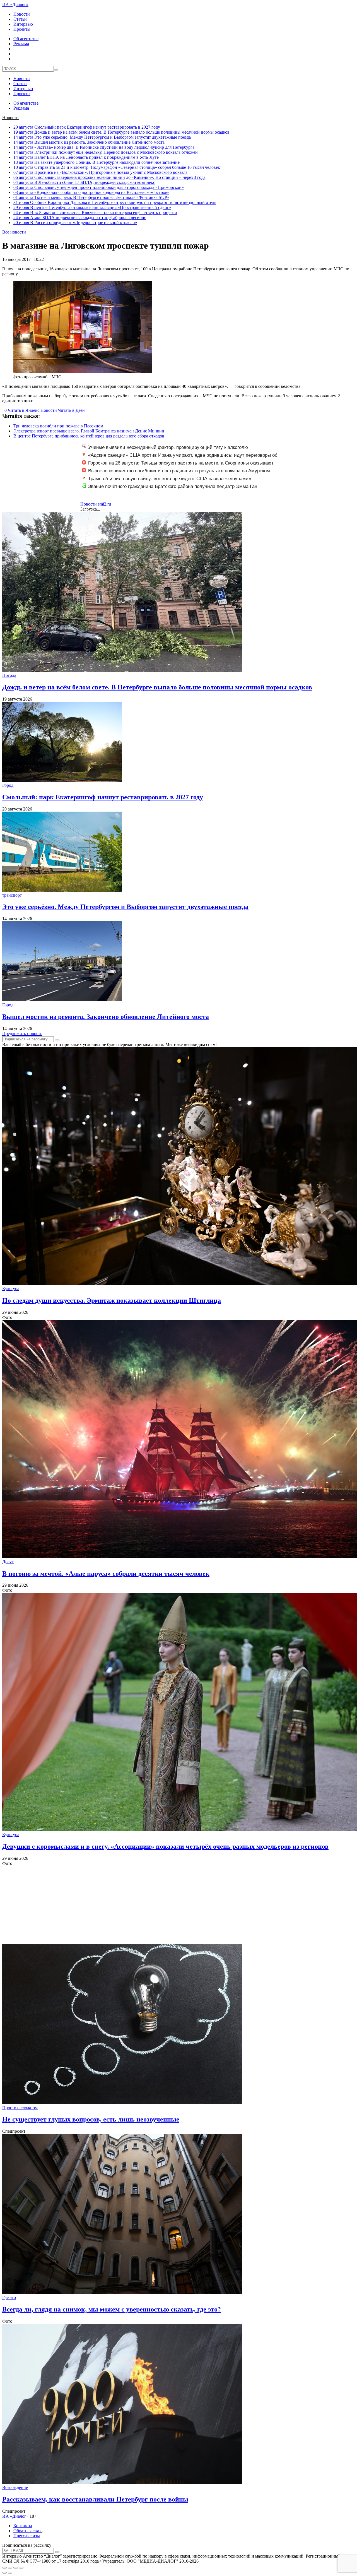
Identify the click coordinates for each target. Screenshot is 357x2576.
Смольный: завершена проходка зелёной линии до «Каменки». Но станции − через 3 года (109, 177)
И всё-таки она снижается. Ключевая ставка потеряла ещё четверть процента (95, 212)
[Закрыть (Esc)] (4, 2568)
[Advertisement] (170, 1905)
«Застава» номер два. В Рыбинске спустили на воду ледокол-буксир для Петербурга (104, 147)
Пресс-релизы (27, 2536)
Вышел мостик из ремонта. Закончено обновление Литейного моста (89, 142)
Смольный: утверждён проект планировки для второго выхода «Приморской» (99, 187)
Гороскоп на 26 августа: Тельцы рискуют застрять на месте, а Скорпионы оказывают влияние (178, 466)
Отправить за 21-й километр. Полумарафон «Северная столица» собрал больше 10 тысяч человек (117, 167)
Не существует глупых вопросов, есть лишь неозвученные (91, 2119)
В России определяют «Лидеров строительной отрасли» (75, 223)
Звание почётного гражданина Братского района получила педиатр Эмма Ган (173, 486)
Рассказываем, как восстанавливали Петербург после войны (95, 2499)
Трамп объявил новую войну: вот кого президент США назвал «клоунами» (170, 479)
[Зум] (21, 2568)
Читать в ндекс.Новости (32, 410)
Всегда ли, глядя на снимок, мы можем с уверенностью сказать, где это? (112, 2309)
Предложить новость (22, 1034)
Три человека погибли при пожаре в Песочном (58, 426)
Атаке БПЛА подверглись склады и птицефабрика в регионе (80, 217)
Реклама (21, 44)
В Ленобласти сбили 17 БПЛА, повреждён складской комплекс (84, 182)
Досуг (8, 1562)
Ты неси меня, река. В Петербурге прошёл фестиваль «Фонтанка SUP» (91, 197)
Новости (22, 14)
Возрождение (15, 2487)
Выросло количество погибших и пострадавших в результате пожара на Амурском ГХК (176, 474)
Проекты (22, 29)
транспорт (12, 895)
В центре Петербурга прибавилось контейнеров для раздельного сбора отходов (89, 436)
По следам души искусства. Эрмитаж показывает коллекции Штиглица (112, 1300)
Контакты (23, 2526)
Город (8, 785)
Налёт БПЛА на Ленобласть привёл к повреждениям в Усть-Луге (86, 157)
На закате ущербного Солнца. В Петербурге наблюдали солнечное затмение (97, 162)
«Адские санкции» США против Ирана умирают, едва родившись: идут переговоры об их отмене (180, 458)
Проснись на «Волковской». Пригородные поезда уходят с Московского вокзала (100, 172)
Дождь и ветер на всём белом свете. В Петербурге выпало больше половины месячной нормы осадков (121, 132)
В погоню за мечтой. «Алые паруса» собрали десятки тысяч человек (106, 1574)
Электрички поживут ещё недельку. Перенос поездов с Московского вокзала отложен (106, 152)
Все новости (14, 232)
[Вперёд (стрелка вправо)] (10, 2573)
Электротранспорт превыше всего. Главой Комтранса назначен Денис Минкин (89, 431)
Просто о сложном (20, 2108)
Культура (11, 1289)
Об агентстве (26, 39)
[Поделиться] (10, 2568)
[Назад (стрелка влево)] (4, 2573)
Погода (9, 675)
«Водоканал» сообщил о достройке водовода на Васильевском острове (91, 192)
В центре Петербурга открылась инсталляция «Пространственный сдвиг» (92, 207)
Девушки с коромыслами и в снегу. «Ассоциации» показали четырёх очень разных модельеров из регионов (165, 1846)
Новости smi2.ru (96, 504)
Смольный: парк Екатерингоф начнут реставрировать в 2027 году (87, 127)
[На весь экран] (16, 2568)
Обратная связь (28, 2531)
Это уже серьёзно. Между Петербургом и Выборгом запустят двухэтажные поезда (102, 137)
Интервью (23, 24)
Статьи (20, 19)
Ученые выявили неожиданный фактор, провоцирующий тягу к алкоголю (168, 447)
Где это (9, 2297)
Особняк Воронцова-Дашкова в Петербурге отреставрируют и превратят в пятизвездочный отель (115, 202)
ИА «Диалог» (15, 5)
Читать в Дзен (71, 410)
